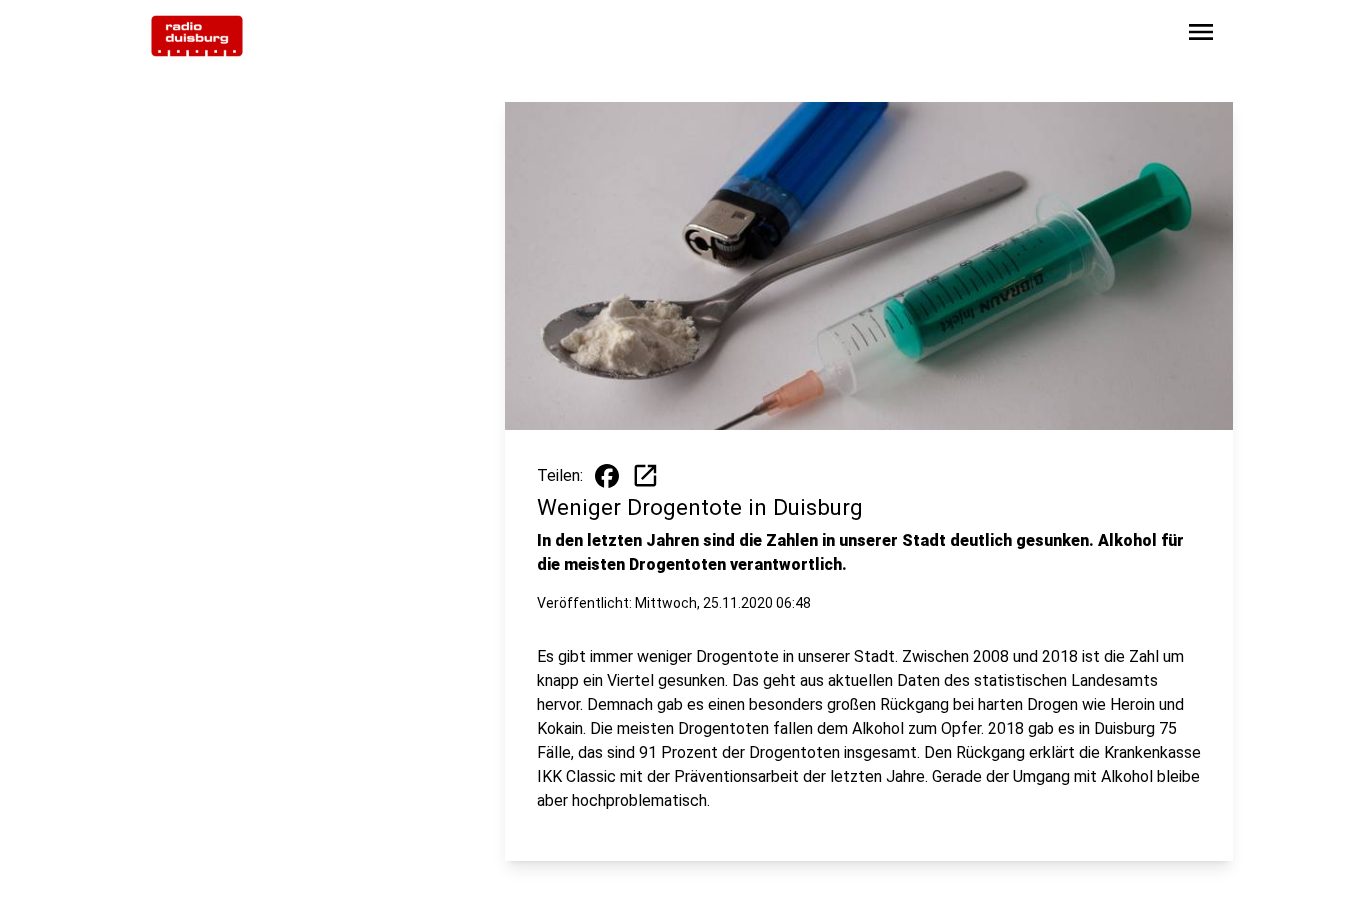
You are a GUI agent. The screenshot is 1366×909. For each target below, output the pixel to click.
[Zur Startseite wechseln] (197, 36)
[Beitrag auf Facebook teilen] (607, 476)
